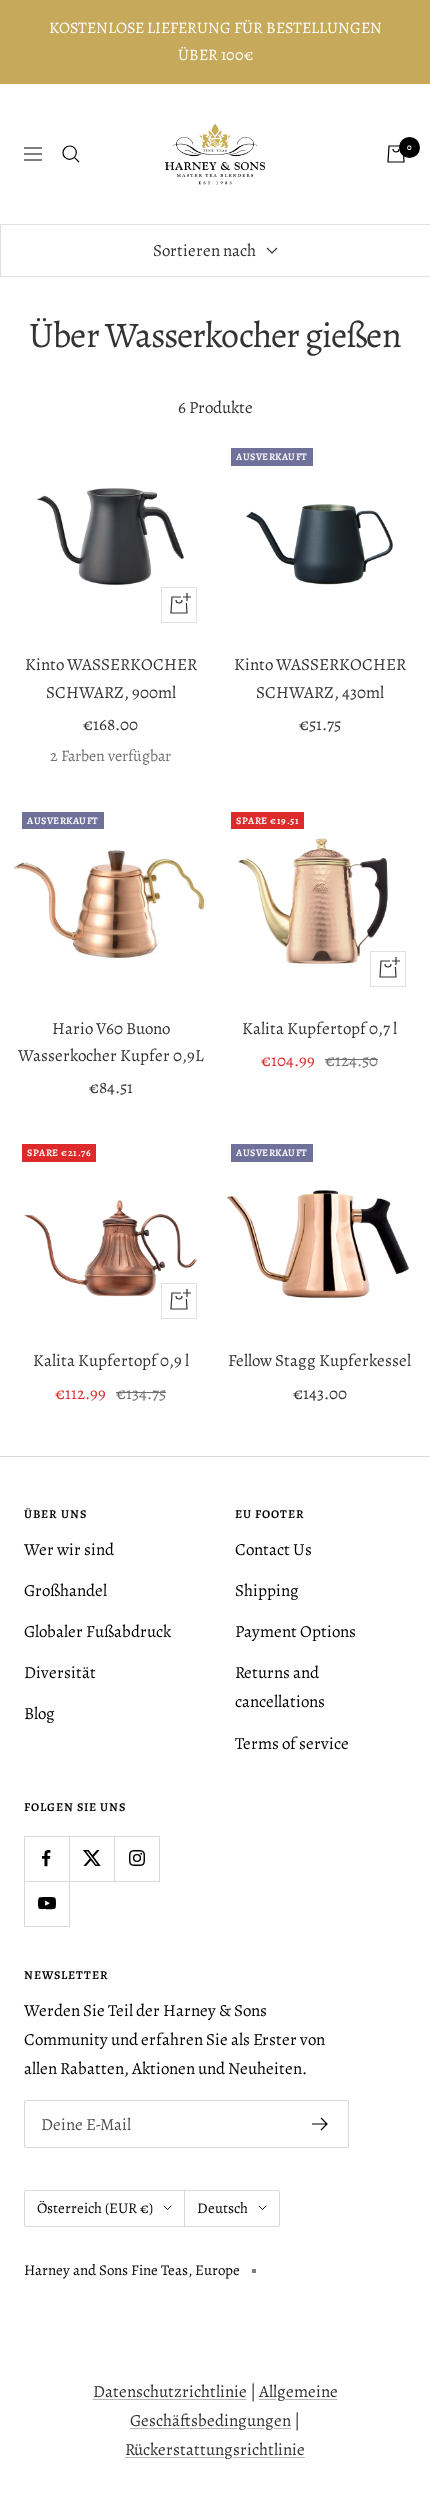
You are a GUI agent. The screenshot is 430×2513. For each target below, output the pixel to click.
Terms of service (292, 1743)
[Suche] (71, 154)
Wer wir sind (69, 1549)
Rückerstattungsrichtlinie (215, 2449)
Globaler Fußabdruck (97, 1631)
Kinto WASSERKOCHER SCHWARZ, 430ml (320, 678)
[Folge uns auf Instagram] (136, 1858)
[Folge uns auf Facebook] (46, 1858)
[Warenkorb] (396, 154)
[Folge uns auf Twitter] (91, 1858)
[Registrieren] (320, 2124)
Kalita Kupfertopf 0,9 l (111, 1360)
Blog (39, 1713)
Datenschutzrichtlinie (170, 2391)
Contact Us (273, 1549)
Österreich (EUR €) (95, 2208)
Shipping (267, 1590)
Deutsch (222, 2208)
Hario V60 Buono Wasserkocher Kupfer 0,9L (111, 1042)
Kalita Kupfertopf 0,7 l (319, 1028)
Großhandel (65, 1590)
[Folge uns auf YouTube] (46, 1903)
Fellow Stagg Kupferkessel (319, 1360)
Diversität (60, 1672)
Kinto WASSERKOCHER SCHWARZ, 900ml (111, 678)
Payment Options (295, 1631)
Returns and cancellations (280, 1687)
